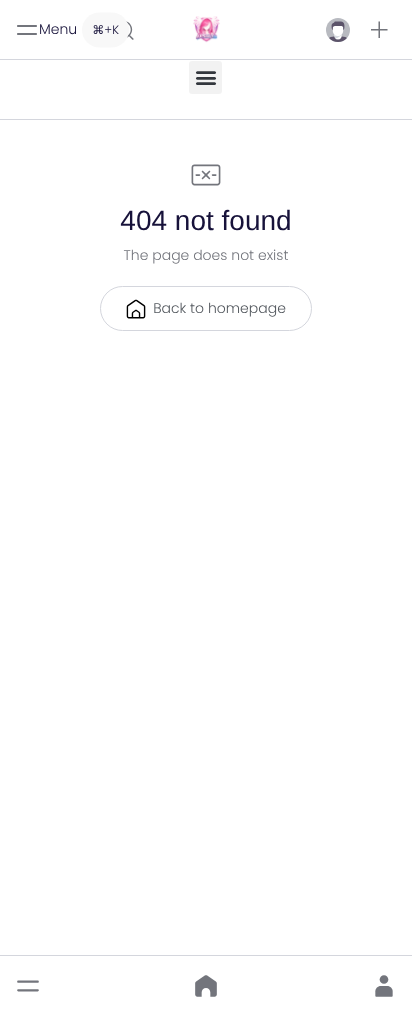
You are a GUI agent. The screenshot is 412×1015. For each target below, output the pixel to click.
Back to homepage (219, 308)
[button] (379, 30)
